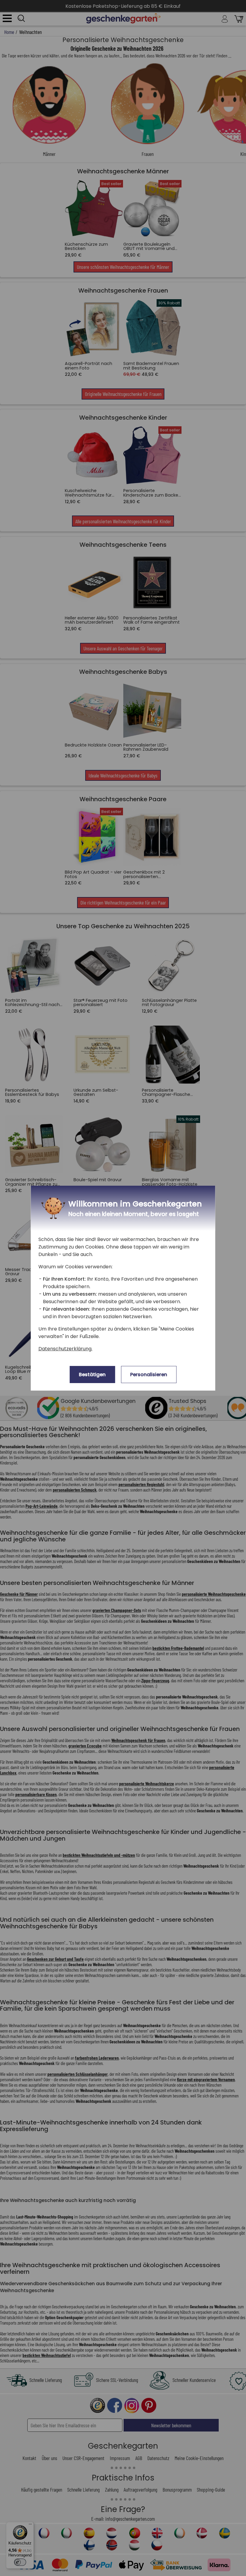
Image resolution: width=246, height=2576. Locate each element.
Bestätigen (92, 1375)
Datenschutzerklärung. (65, 1349)
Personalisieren (149, 1375)
